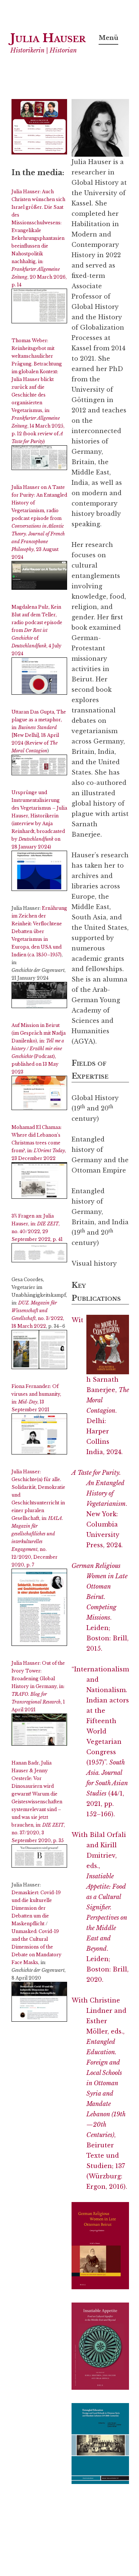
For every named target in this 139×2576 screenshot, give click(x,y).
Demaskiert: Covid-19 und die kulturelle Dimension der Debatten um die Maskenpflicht (36, 1908)
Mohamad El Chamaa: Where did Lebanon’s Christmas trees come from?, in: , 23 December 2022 (39, 1143)
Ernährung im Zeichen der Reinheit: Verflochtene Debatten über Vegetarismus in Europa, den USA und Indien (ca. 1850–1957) (39, 931)
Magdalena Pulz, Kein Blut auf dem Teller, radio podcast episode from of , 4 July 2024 (37, 630)
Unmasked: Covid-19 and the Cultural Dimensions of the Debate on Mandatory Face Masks (37, 1947)
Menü (108, 38)
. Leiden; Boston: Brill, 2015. (100, 1607)
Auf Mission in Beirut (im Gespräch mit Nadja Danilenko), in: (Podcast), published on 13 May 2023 (39, 1049)
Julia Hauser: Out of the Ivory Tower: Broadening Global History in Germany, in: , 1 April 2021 (38, 1686)
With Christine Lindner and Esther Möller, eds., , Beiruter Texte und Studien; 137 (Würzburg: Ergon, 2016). (99, 2093)
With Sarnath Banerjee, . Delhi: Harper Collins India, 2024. (100, 1386)
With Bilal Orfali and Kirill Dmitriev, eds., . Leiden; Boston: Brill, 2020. (100, 1907)
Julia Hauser (48, 38)
